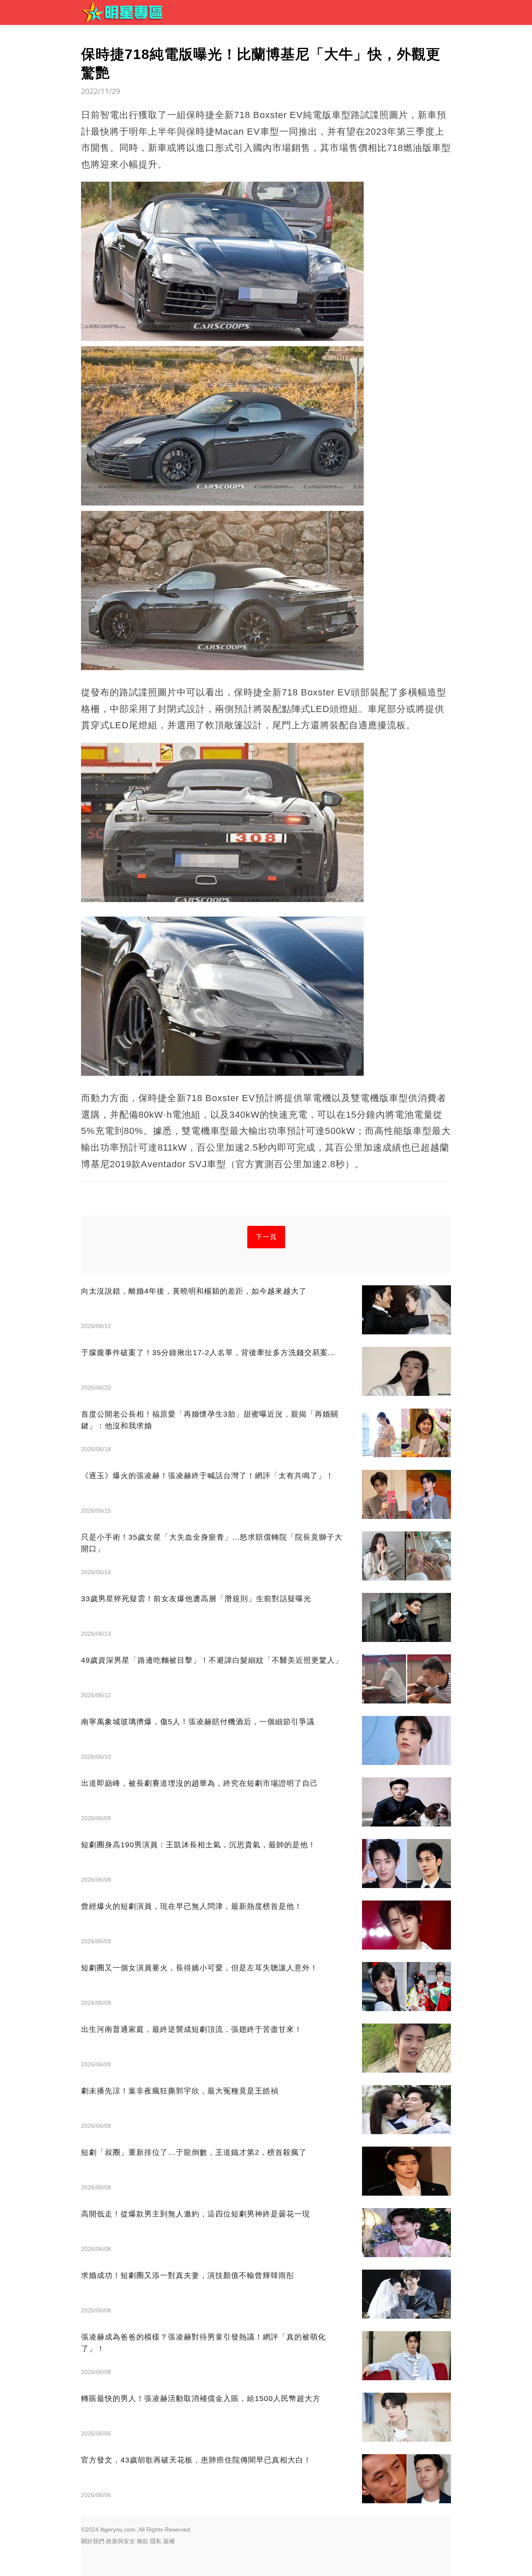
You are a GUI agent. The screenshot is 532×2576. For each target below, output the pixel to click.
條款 (143, 2541)
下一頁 (266, 1237)
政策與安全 (121, 2541)
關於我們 (93, 2541)
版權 (169, 2541)
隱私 (156, 2541)
